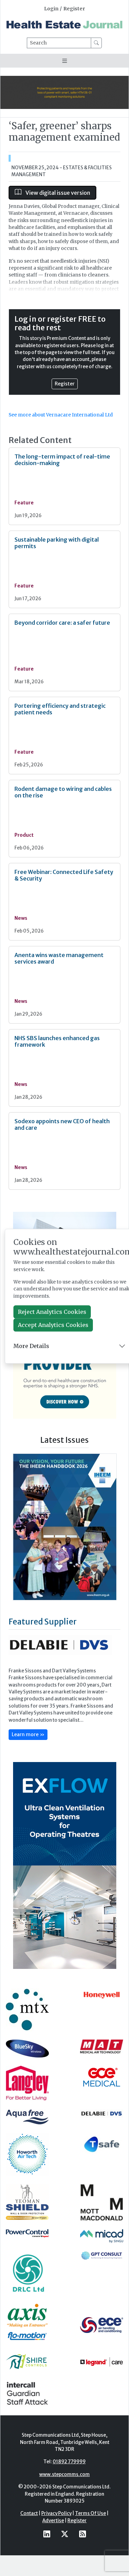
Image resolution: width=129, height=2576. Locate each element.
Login (51, 9)
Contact (29, 2513)
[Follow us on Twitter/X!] (65, 2534)
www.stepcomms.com (64, 2474)
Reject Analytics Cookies (52, 1312)
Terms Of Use (90, 2513)
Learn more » (28, 1734)
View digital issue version (57, 193)
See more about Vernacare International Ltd (61, 415)
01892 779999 (69, 2462)
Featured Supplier (43, 1622)
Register (74, 9)
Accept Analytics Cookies (53, 1325)
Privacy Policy (56, 2513)
